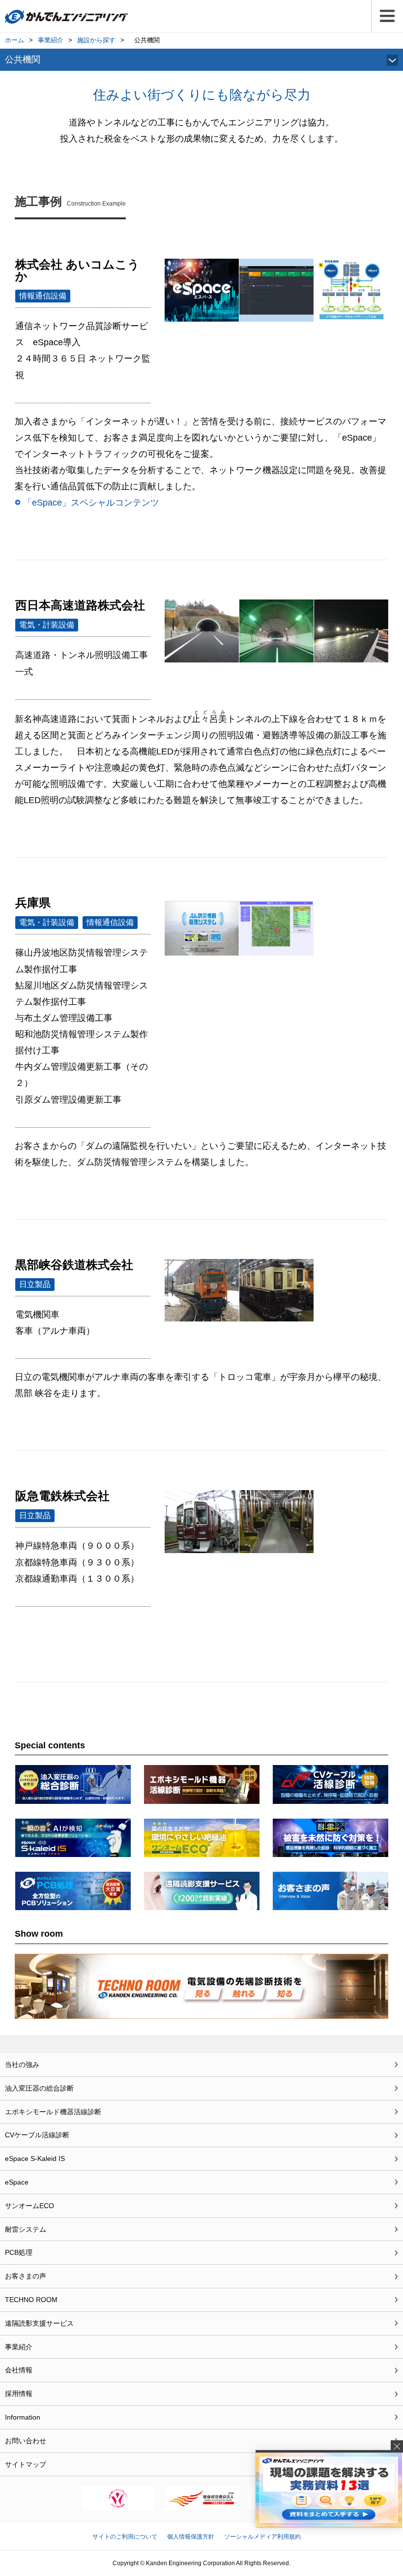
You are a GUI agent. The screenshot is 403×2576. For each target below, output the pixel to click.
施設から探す (96, 40)
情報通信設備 (43, 296)
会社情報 (19, 2370)
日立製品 (35, 1284)
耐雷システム (26, 2229)
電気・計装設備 (47, 625)
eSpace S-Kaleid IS (35, 2158)
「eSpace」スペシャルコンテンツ (91, 502)
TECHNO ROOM (31, 2300)
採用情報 (19, 2394)
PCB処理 (19, 2252)
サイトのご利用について (125, 2537)
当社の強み (22, 2065)
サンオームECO (29, 2206)
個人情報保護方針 (191, 2537)
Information (23, 2417)
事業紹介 (51, 40)
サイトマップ (26, 2464)
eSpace (17, 2182)
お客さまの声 (26, 2276)
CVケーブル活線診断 (37, 2135)
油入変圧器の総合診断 (39, 2088)
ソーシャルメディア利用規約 (262, 2537)
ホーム (14, 40)
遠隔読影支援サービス (39, 2323)
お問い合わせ (26, 2441)
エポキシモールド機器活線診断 (53, 2112)
